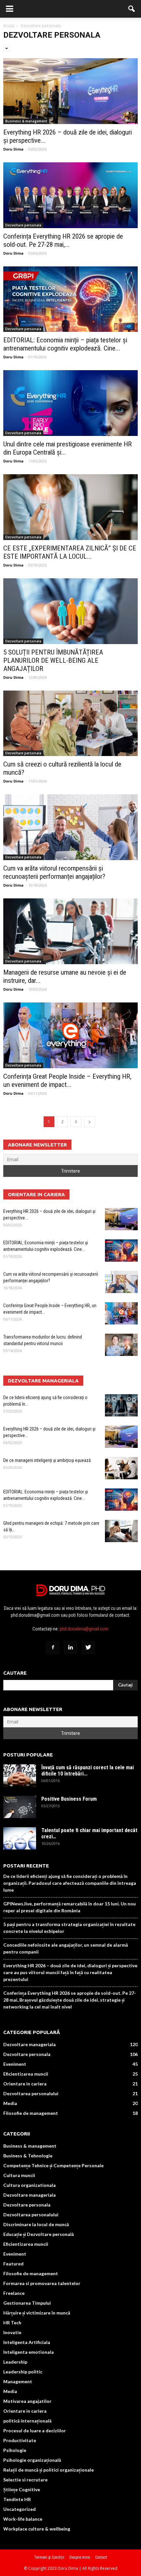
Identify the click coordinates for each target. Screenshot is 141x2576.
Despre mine (80, 2557)
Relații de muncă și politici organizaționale (49, 2470)
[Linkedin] (70, 1648)
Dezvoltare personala (23, 225)
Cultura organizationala (30, 2185)
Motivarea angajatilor (27, 2401)
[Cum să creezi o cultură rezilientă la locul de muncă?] (70, 723)
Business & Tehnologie (28, 2156)
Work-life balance (23, 2519)
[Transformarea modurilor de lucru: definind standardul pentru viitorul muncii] (121, 1345)
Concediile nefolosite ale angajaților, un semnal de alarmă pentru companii (66, 1948)
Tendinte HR (17, 2499)
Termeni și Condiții (49, 2557)
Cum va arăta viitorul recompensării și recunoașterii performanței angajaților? (54, 872)
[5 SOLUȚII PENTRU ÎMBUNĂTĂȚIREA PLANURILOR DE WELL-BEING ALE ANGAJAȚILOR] (70, 611)
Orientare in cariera (25, 2084)
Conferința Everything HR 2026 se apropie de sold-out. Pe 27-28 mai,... (63, 240)
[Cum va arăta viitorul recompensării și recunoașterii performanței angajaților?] (70, 827)
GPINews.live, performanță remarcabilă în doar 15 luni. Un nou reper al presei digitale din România (70, 1907)
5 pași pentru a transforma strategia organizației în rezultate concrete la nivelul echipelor (69, 1928)
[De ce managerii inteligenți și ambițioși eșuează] (121, 1468)
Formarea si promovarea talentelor (42, 2283)
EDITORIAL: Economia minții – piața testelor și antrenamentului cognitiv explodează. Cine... (65, 344)
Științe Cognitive (22, 2489)
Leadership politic (23, 2372)
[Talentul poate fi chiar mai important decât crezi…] (20, 1838)
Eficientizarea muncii (26, 2074)
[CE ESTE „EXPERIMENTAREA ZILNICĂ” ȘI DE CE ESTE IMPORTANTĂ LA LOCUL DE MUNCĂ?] (70, 507)
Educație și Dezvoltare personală (39, 2234)
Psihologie (15, 2450)
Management (18, 2381)
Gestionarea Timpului (27, 2303)
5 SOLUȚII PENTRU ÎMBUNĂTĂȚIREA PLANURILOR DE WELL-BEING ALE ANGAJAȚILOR (53, 660)
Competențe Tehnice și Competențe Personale (53, 2165)
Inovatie (12, 2332)
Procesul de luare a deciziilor (35, 2431)
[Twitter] (88, 1648)
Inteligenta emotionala (29, 2352)
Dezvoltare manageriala (30, 2044)
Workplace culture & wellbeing (37, 2529)
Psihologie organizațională (32, 2460)
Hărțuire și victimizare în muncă (37, 2313)
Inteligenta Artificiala (27, 2342)
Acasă (9, 26)
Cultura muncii (19, 2175)
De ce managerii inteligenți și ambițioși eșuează (47, 1460)
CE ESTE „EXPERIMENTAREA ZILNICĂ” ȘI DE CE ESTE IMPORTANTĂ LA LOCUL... (70, 552)
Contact (101, 2557)
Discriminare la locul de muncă (36, 2224)
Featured (13, 2264)
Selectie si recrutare (25, 2480)
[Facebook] (53, 1648)
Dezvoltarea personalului (31, 2093)
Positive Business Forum (69, 1799)
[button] (132, 9)
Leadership (15, 2362)
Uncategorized (20, 2509)
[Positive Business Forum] (20, 1807)
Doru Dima (13, 149)
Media (10, 2103)
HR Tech (12, 2323)
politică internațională (27, 2421)
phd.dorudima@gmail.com (84, 1629)
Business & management (26, 121)
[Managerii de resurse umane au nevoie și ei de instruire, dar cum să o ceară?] (70, 931)
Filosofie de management (31, 2113)
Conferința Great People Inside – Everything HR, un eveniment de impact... (67, 1081)
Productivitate (20, 2440)
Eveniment (15, 2064)
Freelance (14, 2293)
